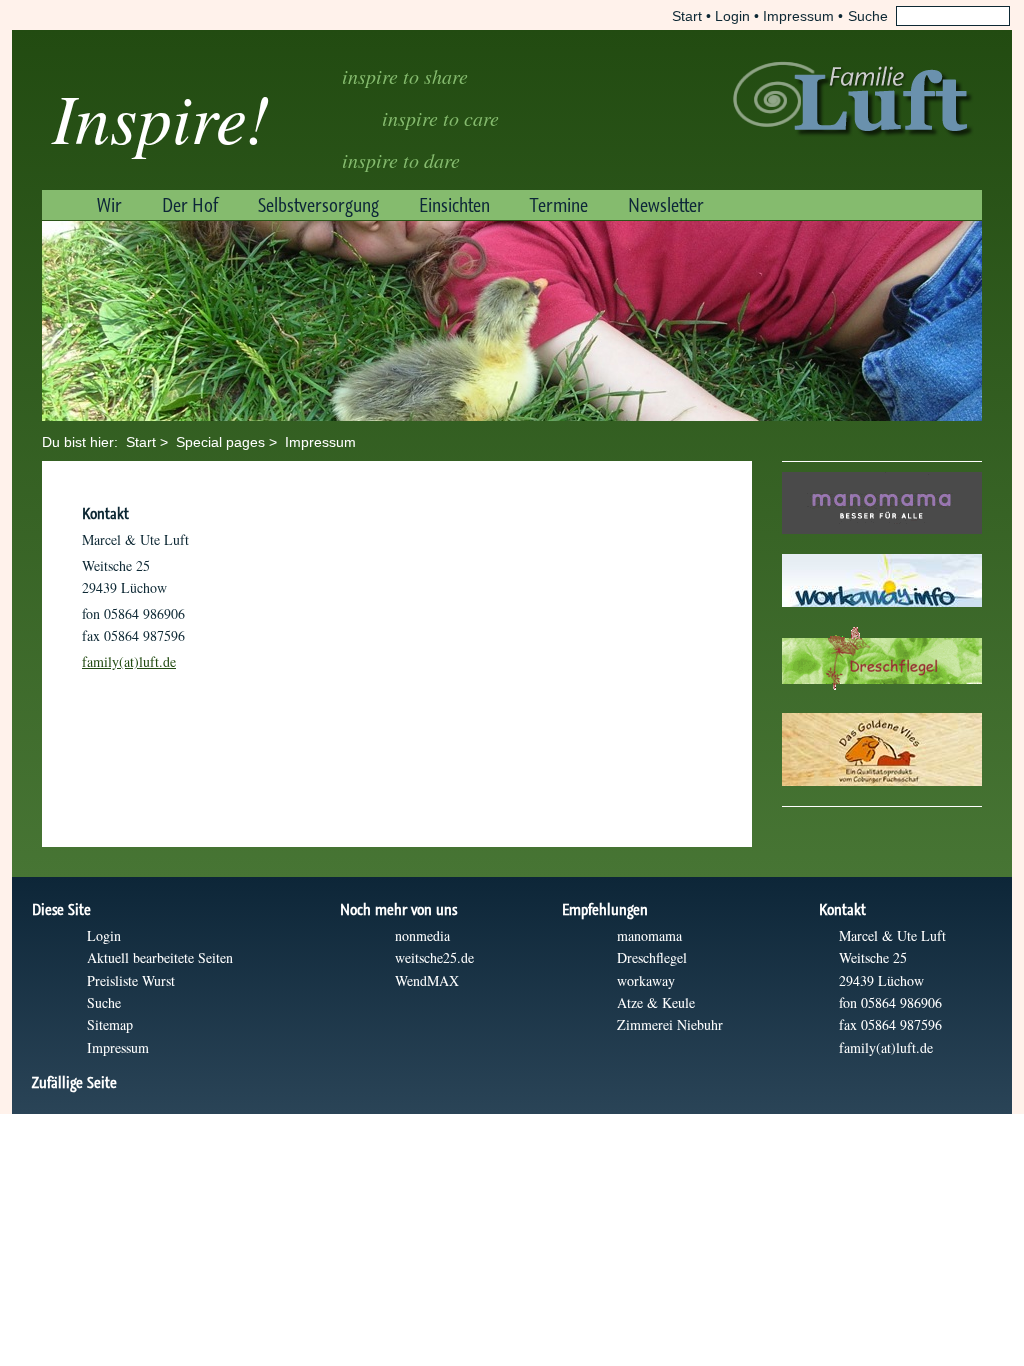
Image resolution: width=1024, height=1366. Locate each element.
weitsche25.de (434, 957)
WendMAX (427, 980)
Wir (109, 205)
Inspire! (161, 116)
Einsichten (454, 205)
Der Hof (190, 205)
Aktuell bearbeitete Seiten (160, 957)
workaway (646, 980)
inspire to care (440, 118)
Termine (559, 205)
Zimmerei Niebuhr (670, 1024)
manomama (649, 935)
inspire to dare (401, 160)
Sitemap (110, 1024)
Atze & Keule (656, 1002)
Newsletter (666, 205)
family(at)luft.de (129, 661)
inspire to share (405, 76)
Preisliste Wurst (131, 980)
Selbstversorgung (318, 205)
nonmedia (422, 935)
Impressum (798, 16)
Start (687, 16)
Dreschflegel (652, 957)
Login (732, 16)
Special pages (220, 442)
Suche (104, 1002)
